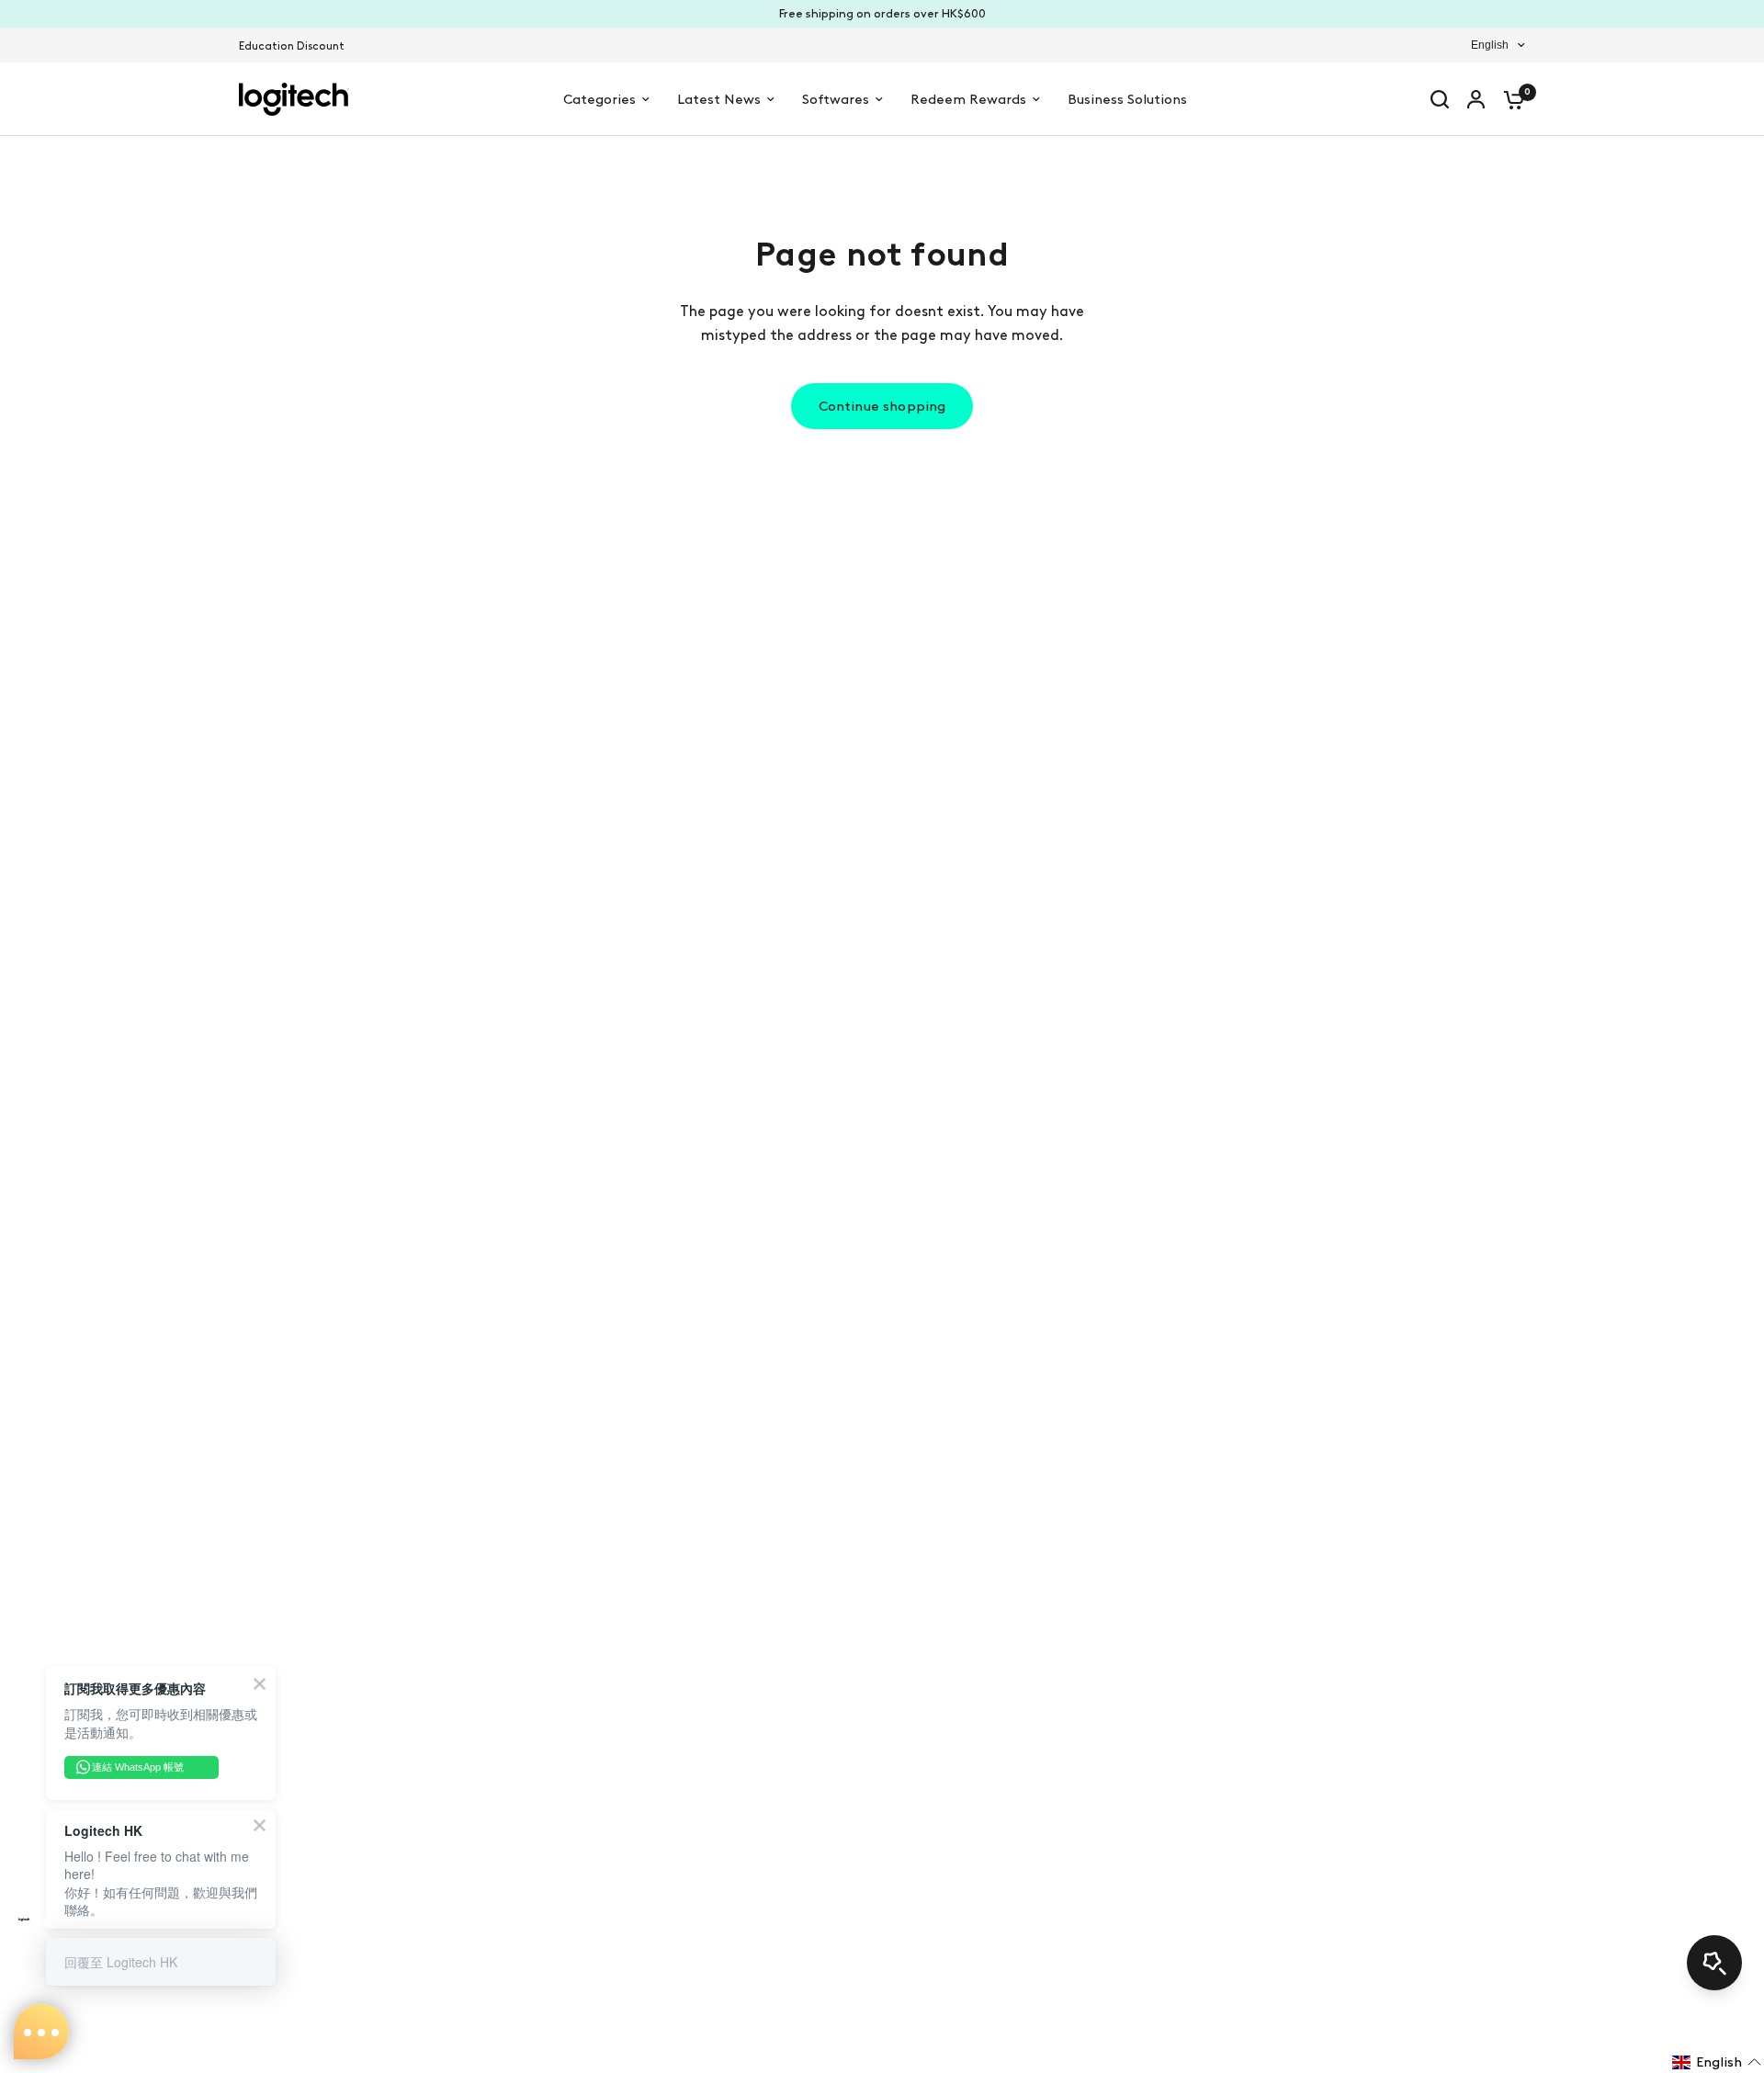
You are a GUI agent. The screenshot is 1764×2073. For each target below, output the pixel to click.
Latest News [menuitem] (719, 99)
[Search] (1440, 99)
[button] (1717, 2062)
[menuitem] (296, 46)
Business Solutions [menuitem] (1127, 99)
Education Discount (292, 46)
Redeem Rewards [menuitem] (968, 99)
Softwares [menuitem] (836, 99)
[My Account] (1476, 99)
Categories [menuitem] (599, 99)
